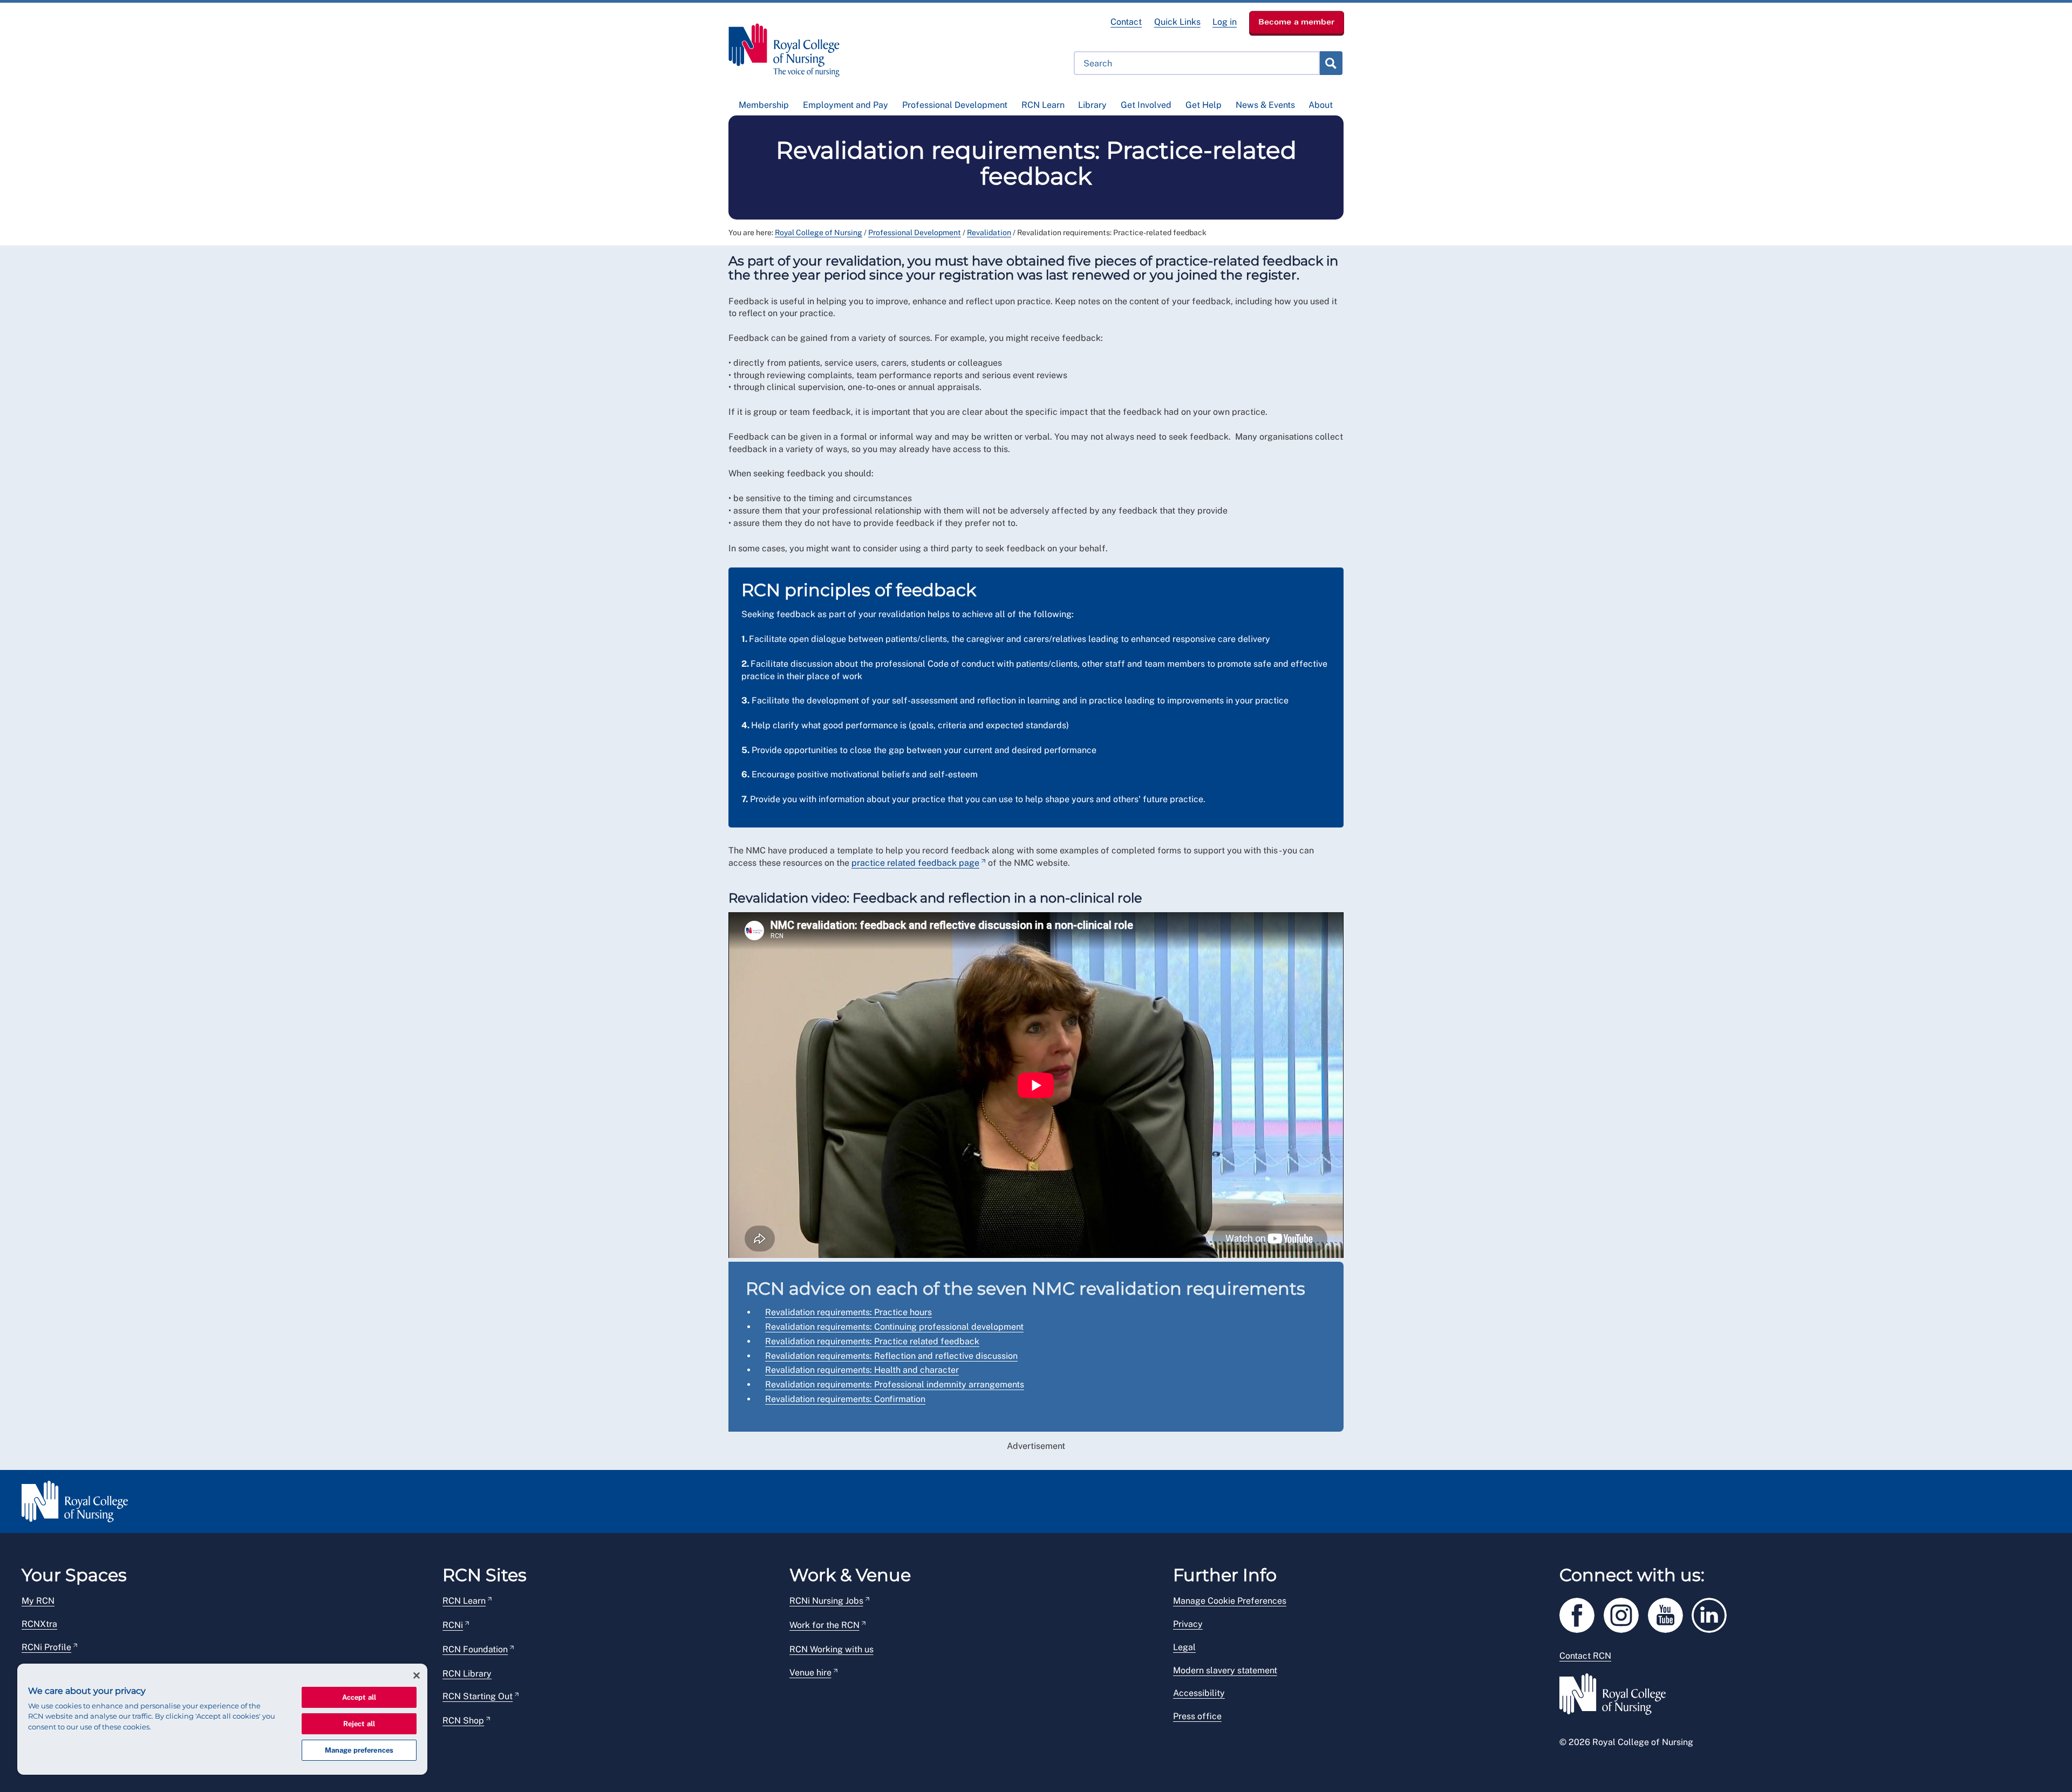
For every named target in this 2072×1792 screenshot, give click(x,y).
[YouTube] (1670, 1613)
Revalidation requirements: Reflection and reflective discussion (891, 1356)
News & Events (1265, 105)
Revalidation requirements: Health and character (862, 1370)
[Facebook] (1582, 1613)
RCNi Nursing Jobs (826, 1601)
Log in (1225, 22)
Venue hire (810, 1673)
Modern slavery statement (1225, 1670)
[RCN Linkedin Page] (1713, 1613)
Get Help (1204, 105)
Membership (764, 105)
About (1321, 105)
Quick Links (1177, 22)
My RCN (38, 1601)
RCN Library (467, 1674)
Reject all (359, 1724)
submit (1331, 63)
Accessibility (1199, 1693)
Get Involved (1146, 105)
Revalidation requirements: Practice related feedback (872, 1341)
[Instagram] (1626, 1613)
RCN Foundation (475, 1649)
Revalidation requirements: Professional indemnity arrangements (895, 1384)
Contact (1126, 22)
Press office (1197, 1716)
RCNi (453, 1625)
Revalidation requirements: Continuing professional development (894, 1327)
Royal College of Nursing (819, 232)
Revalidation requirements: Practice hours (848, 1312)
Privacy (1188, 1624)
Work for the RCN (824, 1625)
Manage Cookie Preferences (1230, 1601)
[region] (222, 1719)
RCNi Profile (46, 1647)
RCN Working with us (831, 1649)
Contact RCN (1585, 1656)
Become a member (1297, 22)
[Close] (417, 1675)
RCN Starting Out (478, 1696)
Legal (1184, 1647)
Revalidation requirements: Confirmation (845, 1399)
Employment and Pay (846, 105)
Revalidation (989, 232)
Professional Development (955, 105)
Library (1092, 105)
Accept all (359, 1697)
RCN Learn (1043, 105)
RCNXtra (39, 1624)
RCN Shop (463, 1721)
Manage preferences (359, 1750)
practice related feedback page (915, 863)
